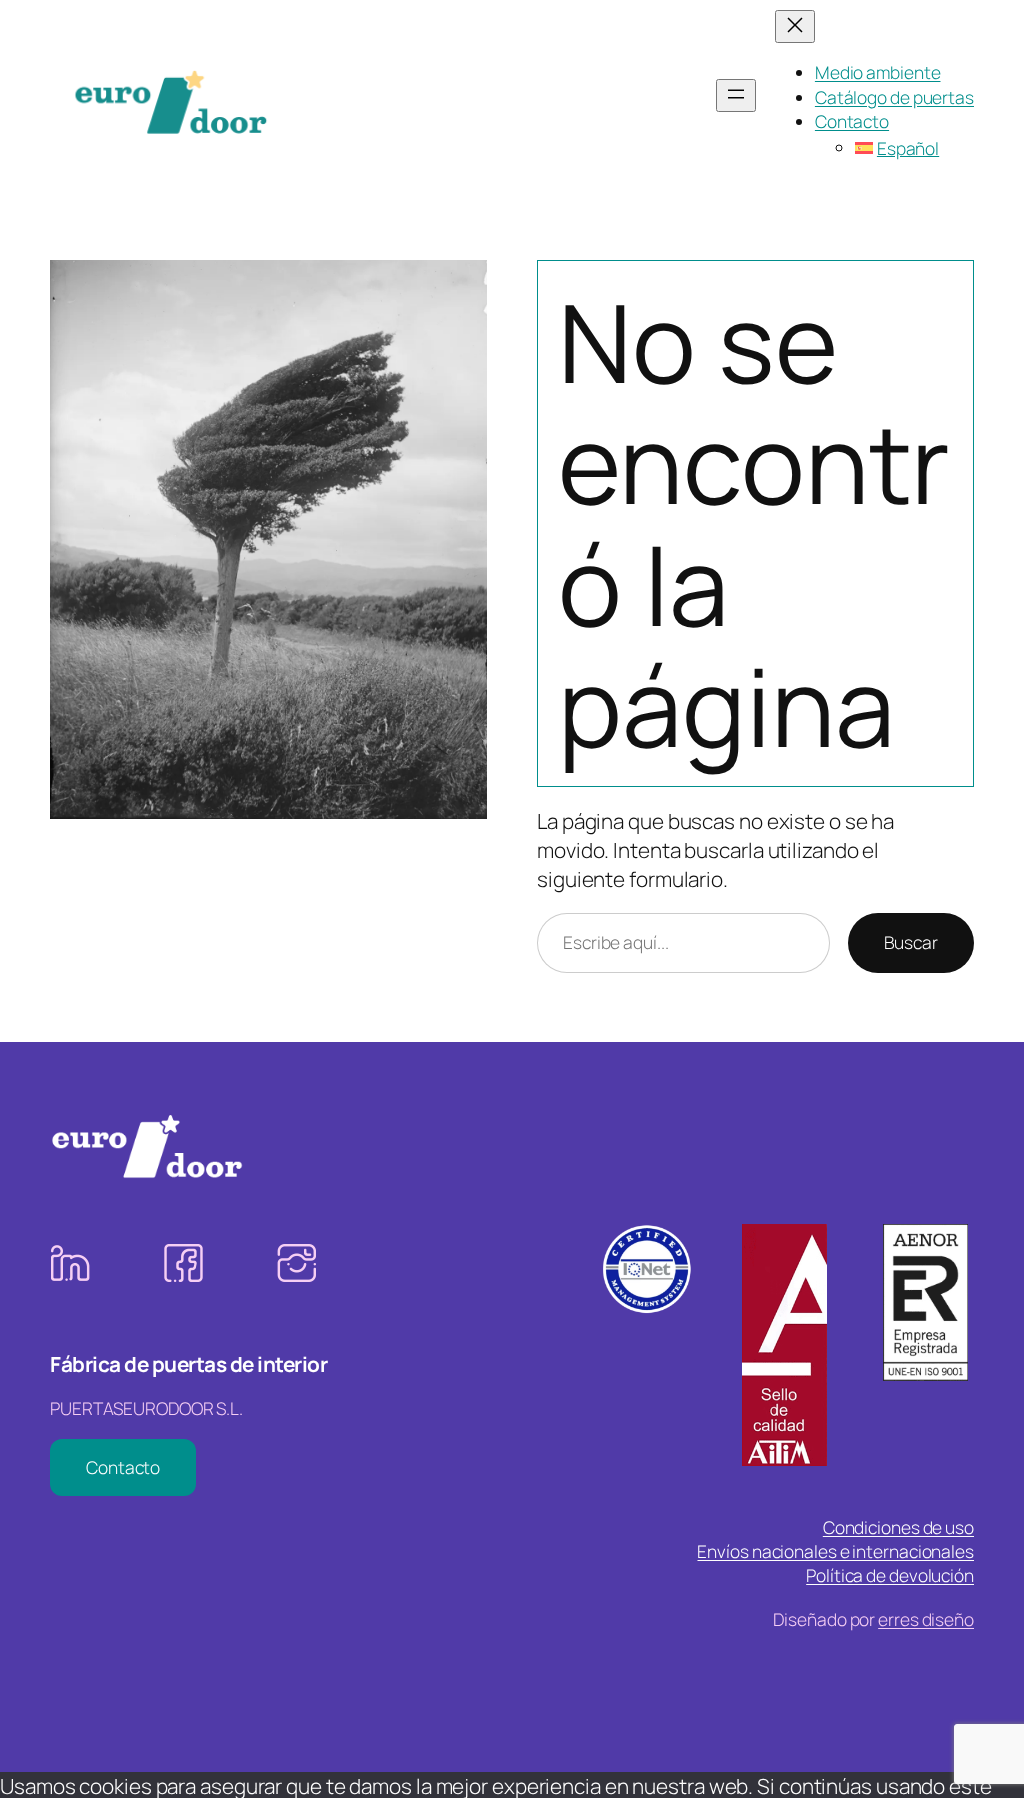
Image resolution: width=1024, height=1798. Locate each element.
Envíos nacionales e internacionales (835, 1551)
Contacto (123, 1467)
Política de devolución (890, 1575)
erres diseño (926, 1619)
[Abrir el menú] (736, 95)
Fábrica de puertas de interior (188, 1364)
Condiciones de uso (898, 1527)
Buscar (911, 942)
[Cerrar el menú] (795, 26)
